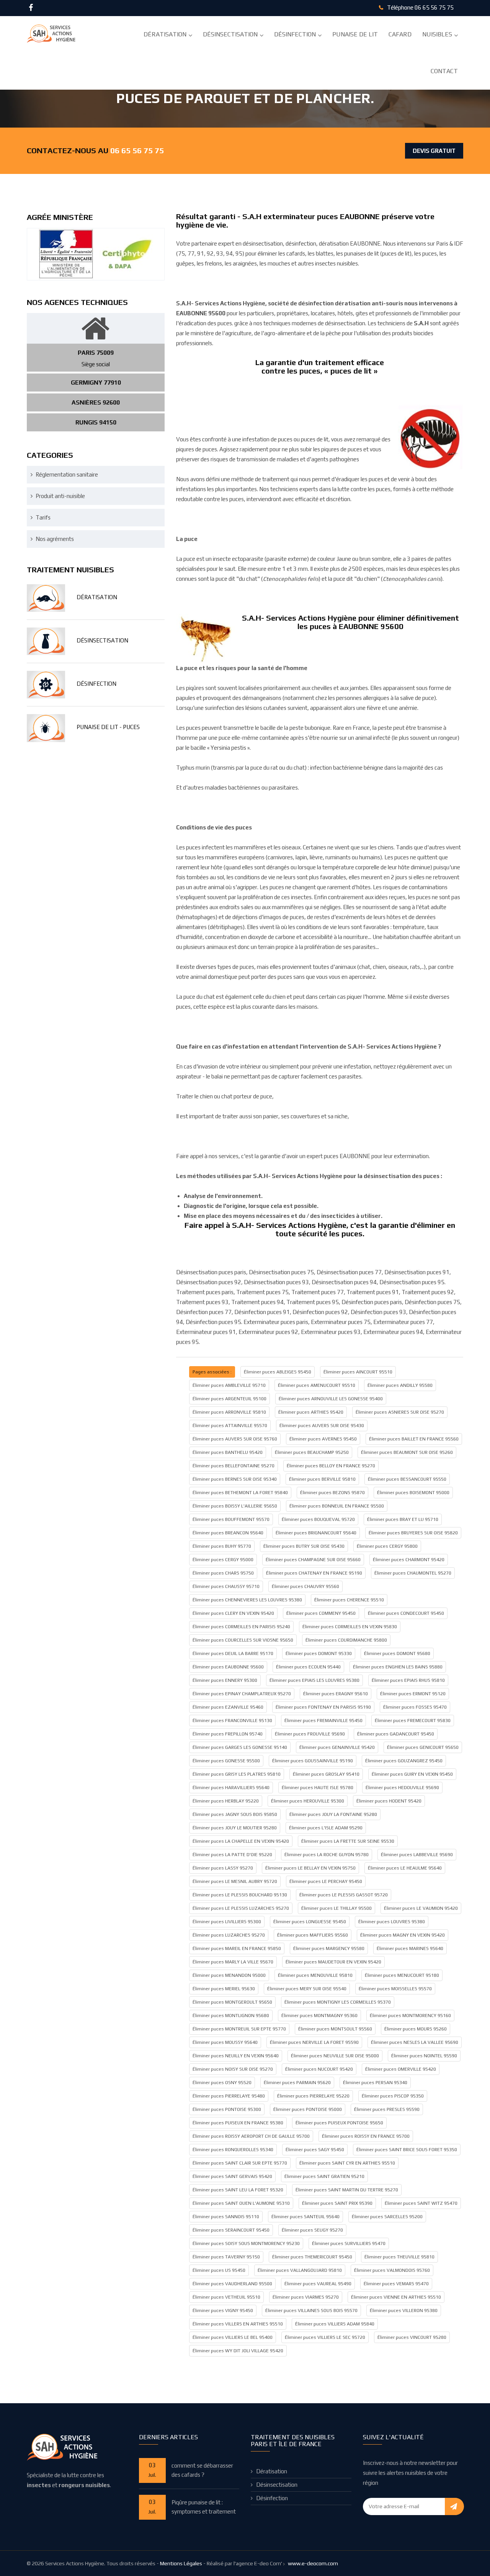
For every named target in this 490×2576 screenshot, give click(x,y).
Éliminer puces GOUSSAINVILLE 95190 (313, 1761)
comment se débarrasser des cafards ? (202, 2470)
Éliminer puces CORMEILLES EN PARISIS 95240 (241, 1627)
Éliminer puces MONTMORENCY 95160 (410, 2016)
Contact (444, 71)
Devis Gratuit (434, 151)
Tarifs (43, 517)
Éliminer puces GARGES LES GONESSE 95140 (240, 1747)
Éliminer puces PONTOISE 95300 (227, 2109)
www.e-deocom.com (313, 2563)
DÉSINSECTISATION (102, 640)
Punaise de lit (355, 34)
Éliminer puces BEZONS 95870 (332, 1493)
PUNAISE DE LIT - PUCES (108, 727)
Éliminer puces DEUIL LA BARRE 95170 (233, 1653)
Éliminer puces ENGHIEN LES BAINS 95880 (398, 1667)
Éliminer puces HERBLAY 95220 (226, 1801)
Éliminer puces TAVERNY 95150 (226, 2257)
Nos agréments (55, 539)
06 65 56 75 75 (434, 7)
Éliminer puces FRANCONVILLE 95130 (232, 1721)
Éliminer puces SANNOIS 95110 (226, 2217)
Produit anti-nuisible (60, 496)
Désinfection (295, 34)
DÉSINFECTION (96, 684)
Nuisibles (437, 34)
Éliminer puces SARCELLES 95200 (387, 2217)
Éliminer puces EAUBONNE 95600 (228, 1667)
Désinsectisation (230, 34)
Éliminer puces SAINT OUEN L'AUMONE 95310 (241, 2203)
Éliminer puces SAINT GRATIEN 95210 (324, 2176)
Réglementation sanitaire (67, 474)
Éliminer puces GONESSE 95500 (226, 1761)
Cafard (400, 34)
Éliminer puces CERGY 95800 (387, 1546)
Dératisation (165, 34)
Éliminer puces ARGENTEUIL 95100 (229, 1399)
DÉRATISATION (97, 597)
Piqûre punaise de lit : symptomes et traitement (204, 2507)
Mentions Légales (181, 2563)
